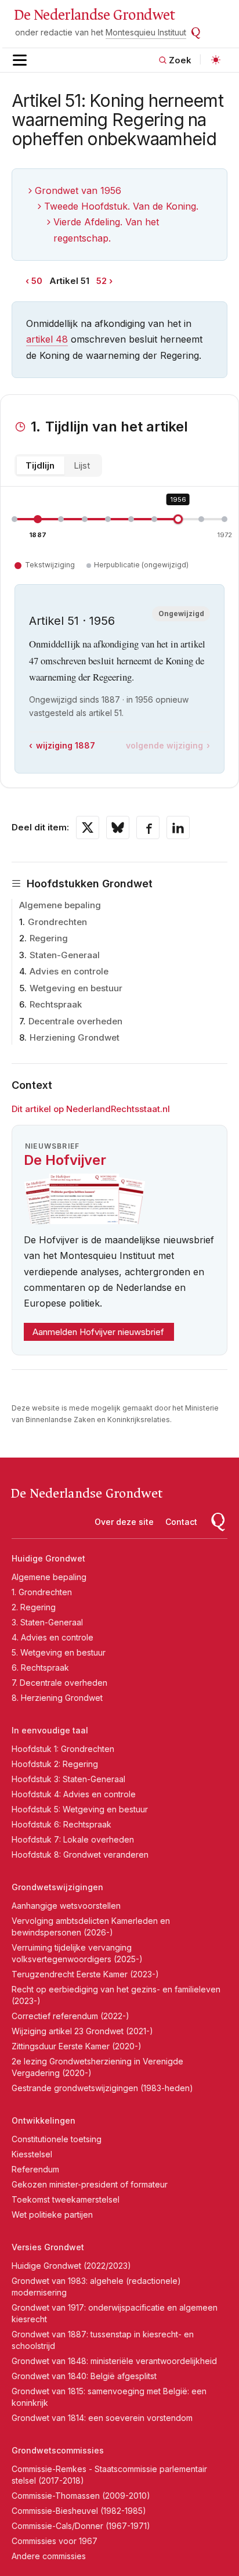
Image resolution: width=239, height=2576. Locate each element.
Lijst (82, 465)
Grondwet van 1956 (78, 190)
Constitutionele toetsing (57, 2139)
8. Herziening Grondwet (57, 1698)
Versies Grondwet (48, 2247)
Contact (181, 1522)
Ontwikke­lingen (44, 2120)
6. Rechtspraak (40, 1667)
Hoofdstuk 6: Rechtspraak (61, 1824)
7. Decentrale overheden (59, 1683)
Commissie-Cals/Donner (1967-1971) (81, 2526)
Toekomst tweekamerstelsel (66, 2199)
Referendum (35, 2169)
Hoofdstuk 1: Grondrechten (63, 1749)
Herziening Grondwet (75, 1037)
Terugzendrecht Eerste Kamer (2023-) (85, 1974)
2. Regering (34, 1607)
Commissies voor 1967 (55, 2541)
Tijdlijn (40, 465)
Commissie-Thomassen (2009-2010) (81, 2496)
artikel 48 (47, 339)
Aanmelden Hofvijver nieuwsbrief (98, 1332)
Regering (49, 938)
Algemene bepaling (60, 905)
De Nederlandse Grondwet (94, 15)
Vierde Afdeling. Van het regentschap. (106, 230)
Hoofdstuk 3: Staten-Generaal (68, 1779)
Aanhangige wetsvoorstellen (66, 1906)
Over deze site (124, 1522)
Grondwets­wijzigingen (57, 1887)
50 (37, 281)
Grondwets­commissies (58, 2450)
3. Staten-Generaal (47, 1622)
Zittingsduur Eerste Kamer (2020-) (77, 2046)
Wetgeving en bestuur (76, 988)
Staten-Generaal (65, 955)
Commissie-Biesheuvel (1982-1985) (79, 2511)
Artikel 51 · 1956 (72, 621)
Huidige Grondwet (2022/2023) (71, 2266)
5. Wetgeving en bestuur (59, 1652)
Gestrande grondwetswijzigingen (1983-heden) (102, 2088)
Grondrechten (57, 922)
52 (102, 281)
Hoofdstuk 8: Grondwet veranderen (80, 1854)
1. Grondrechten (42, 1592)
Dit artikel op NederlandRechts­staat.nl (91, 1109)
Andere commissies (49, 2556)
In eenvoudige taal (50, 1730)
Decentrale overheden (75, 1021)
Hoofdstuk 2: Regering (55, 1764)
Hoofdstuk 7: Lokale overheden (73, 1839)
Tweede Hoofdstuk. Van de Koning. (121, 206)
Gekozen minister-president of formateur (90, 2184)
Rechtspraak (56, 1004)
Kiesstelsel (32, 2154)
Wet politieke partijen (52, 2215)
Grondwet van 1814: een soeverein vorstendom (102, 2418)
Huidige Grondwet (48, 1558)
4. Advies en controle (52, 1637)
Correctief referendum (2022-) (70, 2016)
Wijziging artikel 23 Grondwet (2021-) (82, 2031)
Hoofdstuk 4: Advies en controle (74, 1794)
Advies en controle (69, 971)
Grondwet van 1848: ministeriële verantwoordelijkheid (114, 2361)
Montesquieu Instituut (146, 32)
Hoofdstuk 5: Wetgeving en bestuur (80, 1809)
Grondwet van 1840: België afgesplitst (84, 2376)
